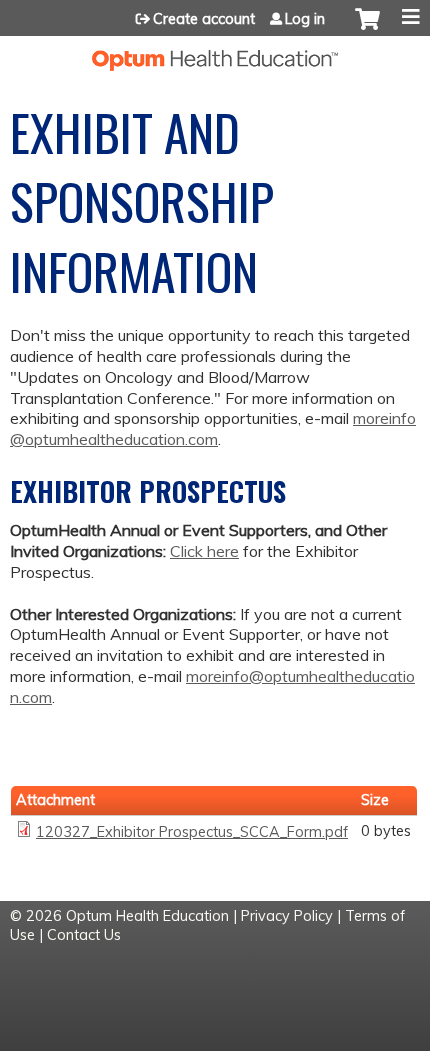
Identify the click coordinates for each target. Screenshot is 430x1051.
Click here (204, 551)
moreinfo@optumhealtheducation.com (213, 428)
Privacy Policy (287, 916)
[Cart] (367, 29)
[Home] (215, 53)
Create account (204, 19)
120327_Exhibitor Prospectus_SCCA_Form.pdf (192, 832)
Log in (305, 19)
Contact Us (84, 935)
